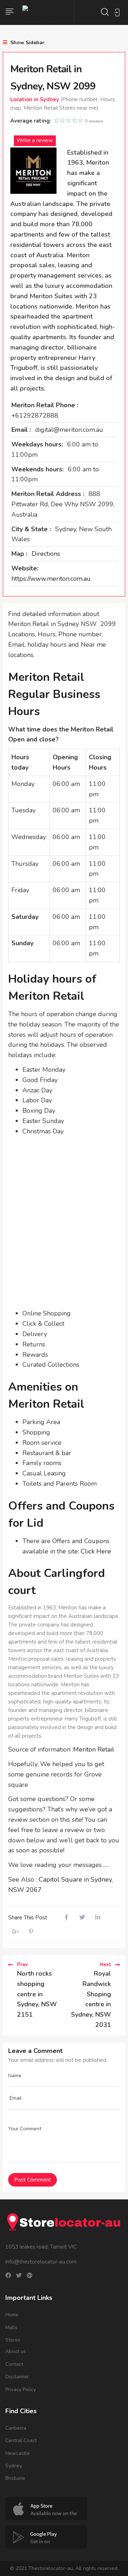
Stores (13, 2340)
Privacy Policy (21, 2389)
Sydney (14, 2466)
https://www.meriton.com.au (51, 579)
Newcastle (18, 2453)
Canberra (16, 2428)
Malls (11, 2327)
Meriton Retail (94, 1749)
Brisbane (15, 2478)
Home (12, 2315)
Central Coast (21, 2440)
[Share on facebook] (66, 1918)
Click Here (96, 1551)
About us (16, 2351)
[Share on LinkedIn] (98, 1918)
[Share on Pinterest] (31, 1932)
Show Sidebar (27, 43)
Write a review (35, 140)
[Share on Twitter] (82, 1918)
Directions (46, 554)
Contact (14, 2364)
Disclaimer (17, 2377)
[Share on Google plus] (15, 1932)
